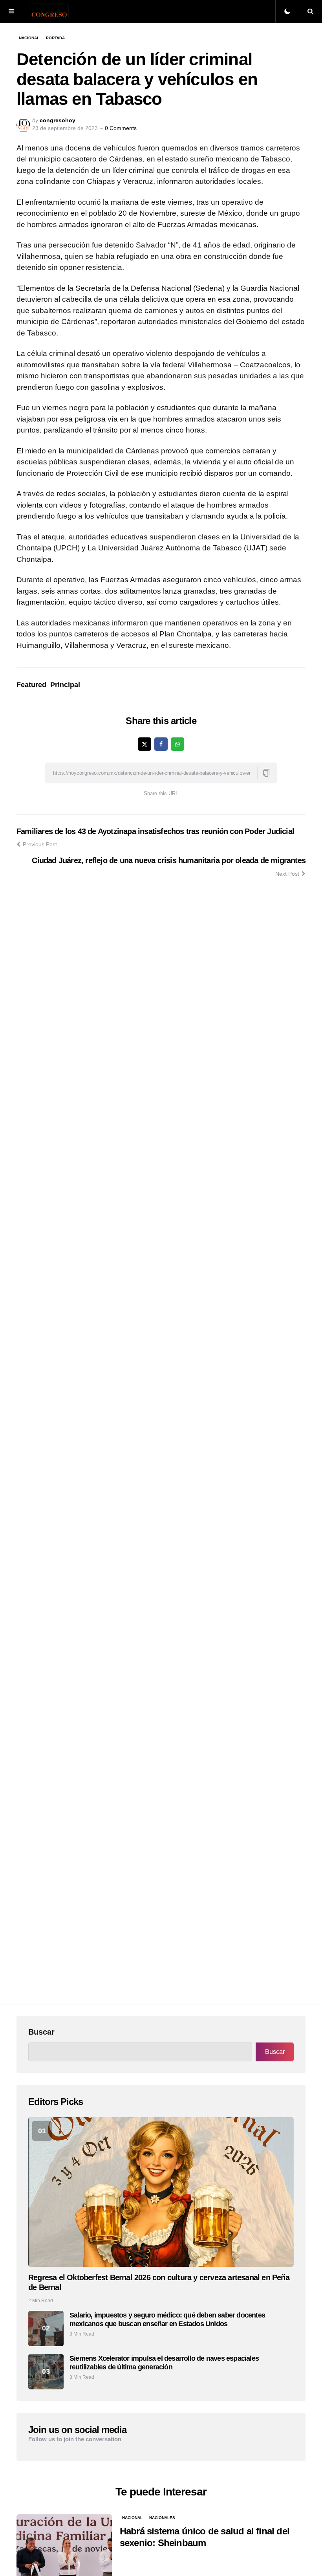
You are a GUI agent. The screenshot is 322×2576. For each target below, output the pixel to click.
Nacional (29, 38)
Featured (31, 685)
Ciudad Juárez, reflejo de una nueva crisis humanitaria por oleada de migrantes (169, 860)
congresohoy (58, 120)
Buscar (41, 2032)
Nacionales (162, 2518)
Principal (65, 685)
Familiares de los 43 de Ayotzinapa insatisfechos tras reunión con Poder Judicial (155, 831)
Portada (55, 38)
